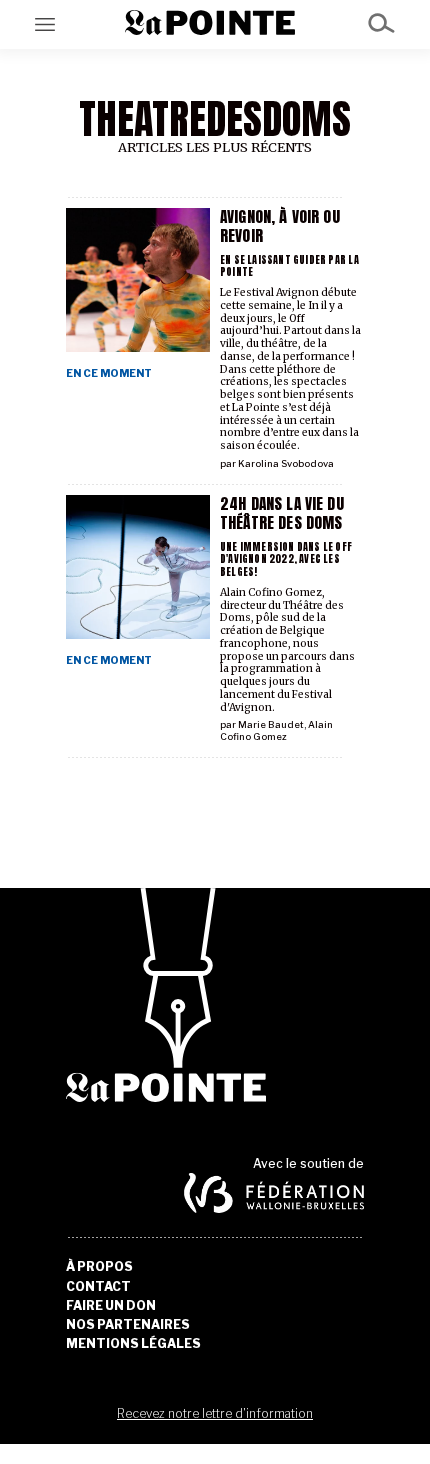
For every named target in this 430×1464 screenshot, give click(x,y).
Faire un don (111, 1306)
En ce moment (109, 373)
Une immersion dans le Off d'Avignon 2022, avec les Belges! (286, 559)
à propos (99, 1267)
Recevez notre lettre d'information (215, 1413)
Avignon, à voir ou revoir (280, 226)
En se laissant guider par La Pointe (289, 266)
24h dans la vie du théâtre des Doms (282, 513)
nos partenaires (128, 1325)
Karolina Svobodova (286, 463)
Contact (98, 1287)
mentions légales (133, 1344)
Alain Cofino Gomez (276, 730)
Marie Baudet (271, 724)
